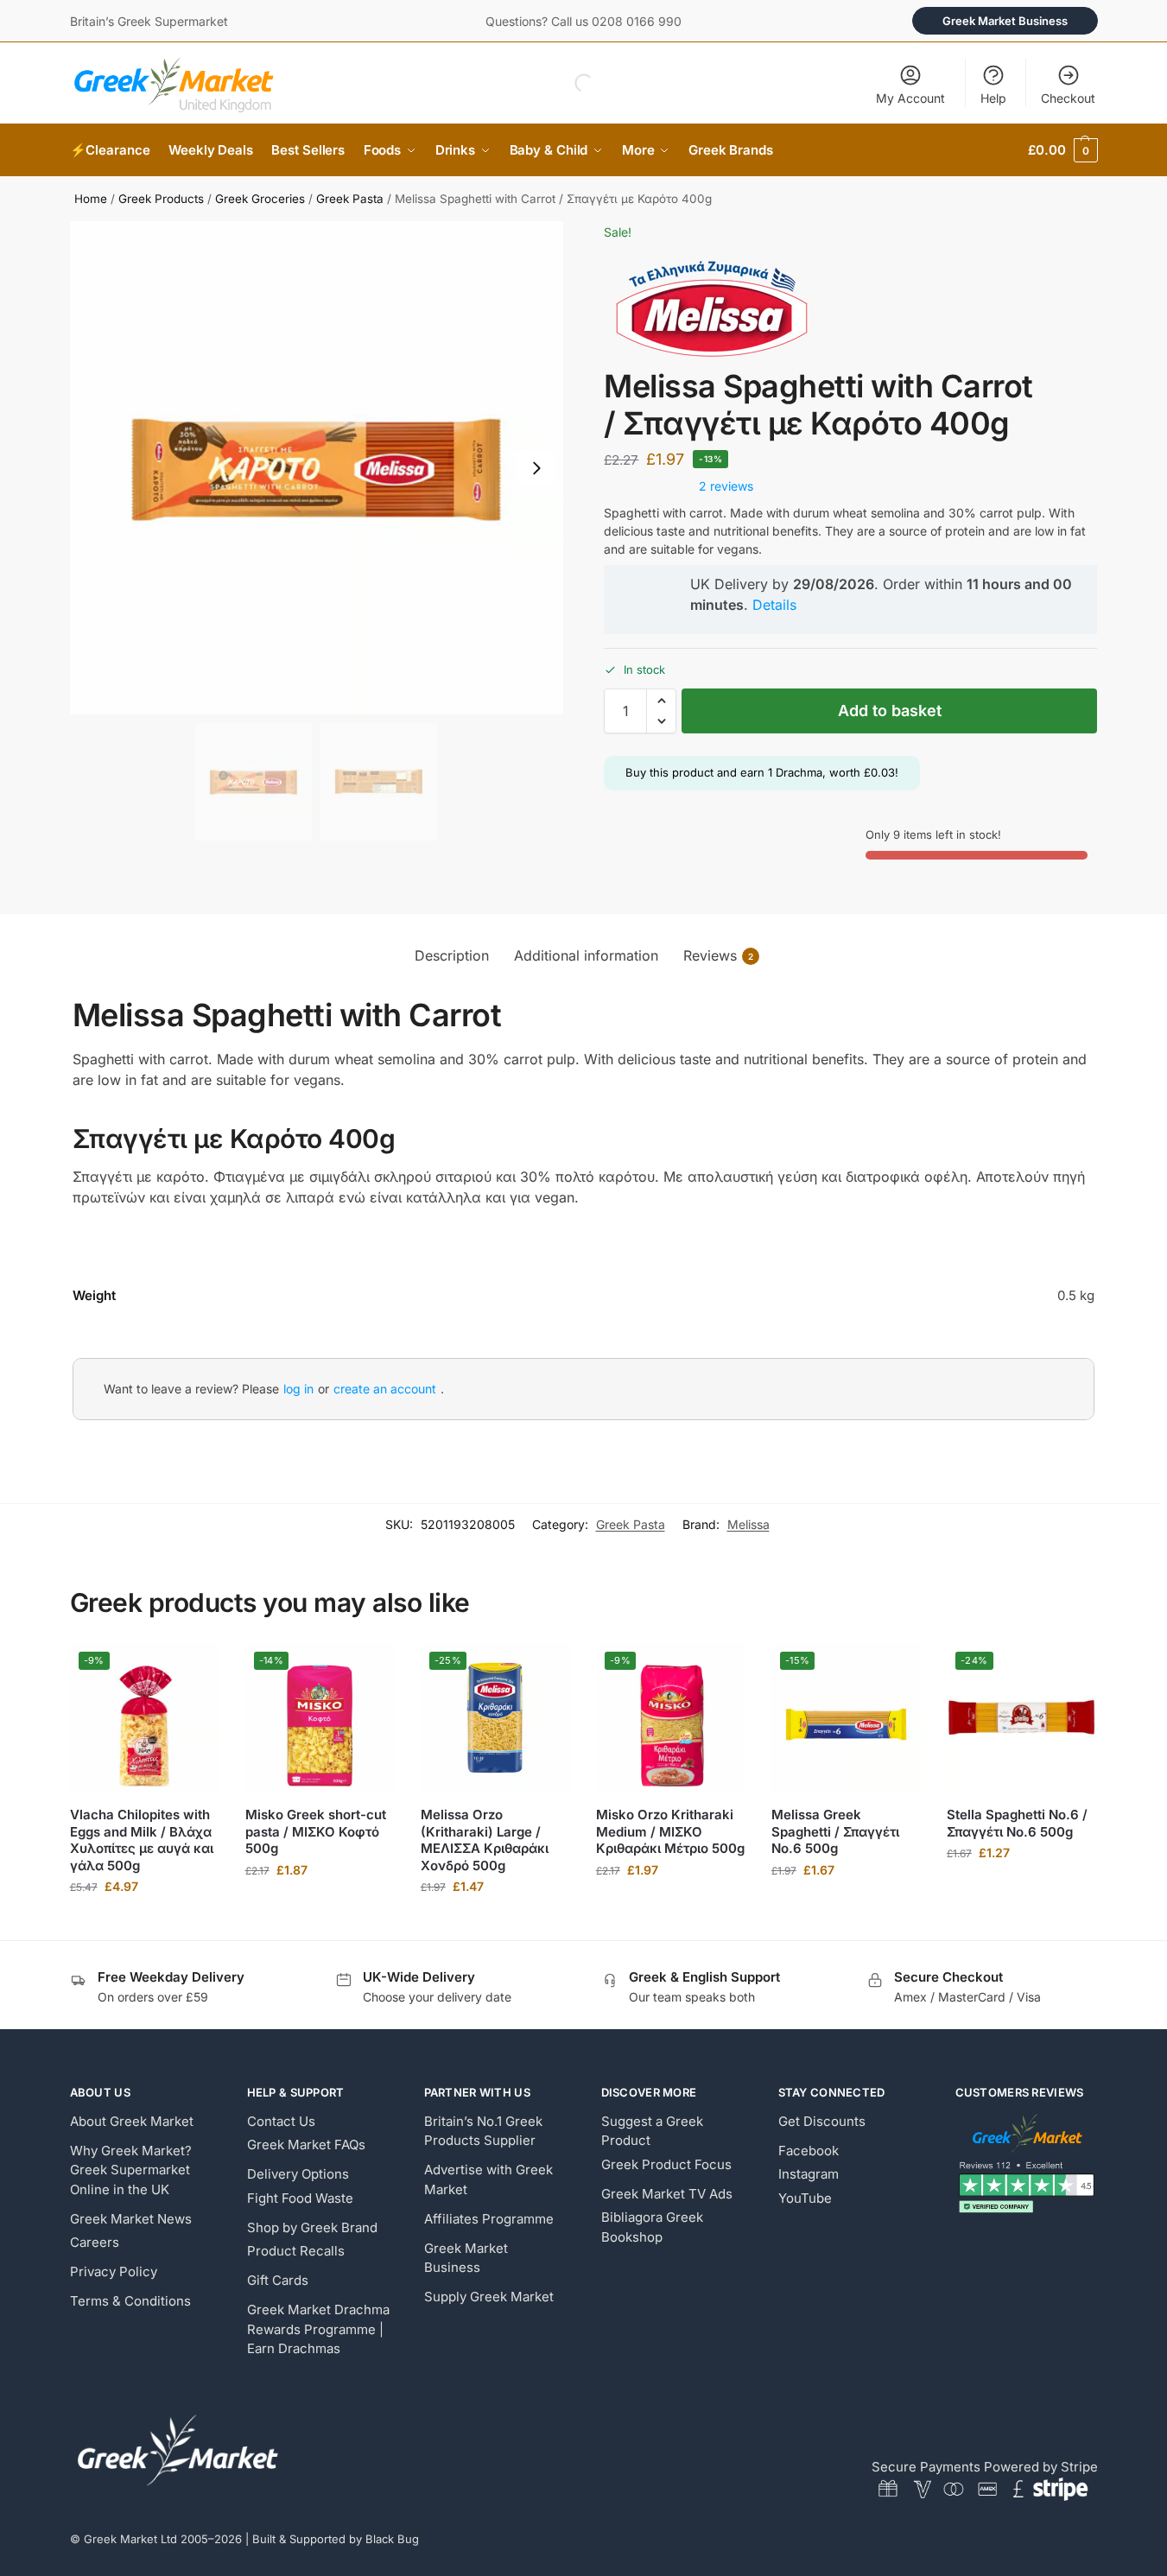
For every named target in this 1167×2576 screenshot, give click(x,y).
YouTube (805, 2198)
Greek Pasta (350, 199)
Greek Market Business (1005, 21)
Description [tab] (452, 955)
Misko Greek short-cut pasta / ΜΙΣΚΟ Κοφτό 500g (316, 1831)
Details (774, 605)
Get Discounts (822, 2121)
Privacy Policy (114, 2271)
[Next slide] (536, 468)
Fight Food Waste (300, 2198)
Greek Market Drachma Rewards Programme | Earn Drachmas (318, 2329)
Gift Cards (278, 2280)
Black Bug (392, 2539)
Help (993, 98)
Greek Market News (131, 2219)
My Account (910, 98)
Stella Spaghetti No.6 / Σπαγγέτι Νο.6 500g (1017, 1823)
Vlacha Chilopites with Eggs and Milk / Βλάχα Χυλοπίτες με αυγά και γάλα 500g (142, 1840)
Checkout (1068, 98)
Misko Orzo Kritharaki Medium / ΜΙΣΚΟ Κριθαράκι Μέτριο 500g (670, 1831)
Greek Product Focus (666, 2164)
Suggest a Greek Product (652, 2131)
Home (91, 199)
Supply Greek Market (489, 2297)
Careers (95, 2242)
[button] (1062, 150)
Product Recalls (296, 2251)
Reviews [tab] (718, 955)
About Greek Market (132, 2121)
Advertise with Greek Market (488, 2179)
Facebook (809, 2151)
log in (298, 1389)
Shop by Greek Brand (312, 2227)
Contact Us (281, 2121)
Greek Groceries (260, 199)
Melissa (748, 1524)
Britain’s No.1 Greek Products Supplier (483, 2131)
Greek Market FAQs (306, 2145)
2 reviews (726, 486)
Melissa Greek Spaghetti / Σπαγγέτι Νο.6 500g (835, 1831)
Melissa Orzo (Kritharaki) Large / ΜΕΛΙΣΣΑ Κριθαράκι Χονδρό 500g (485, 1840)
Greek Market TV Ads (667, 2194)
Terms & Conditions (130, 2301)
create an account (385, 1389)
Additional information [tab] (586, 955)
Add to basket (890, 711)
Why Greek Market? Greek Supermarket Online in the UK (131, 2170)
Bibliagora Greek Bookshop (652, 2227)
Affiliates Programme (489, 2219)
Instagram (809, 2174)
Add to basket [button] (144, 1922)
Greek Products (161, 199)
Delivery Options (298, 2174)
